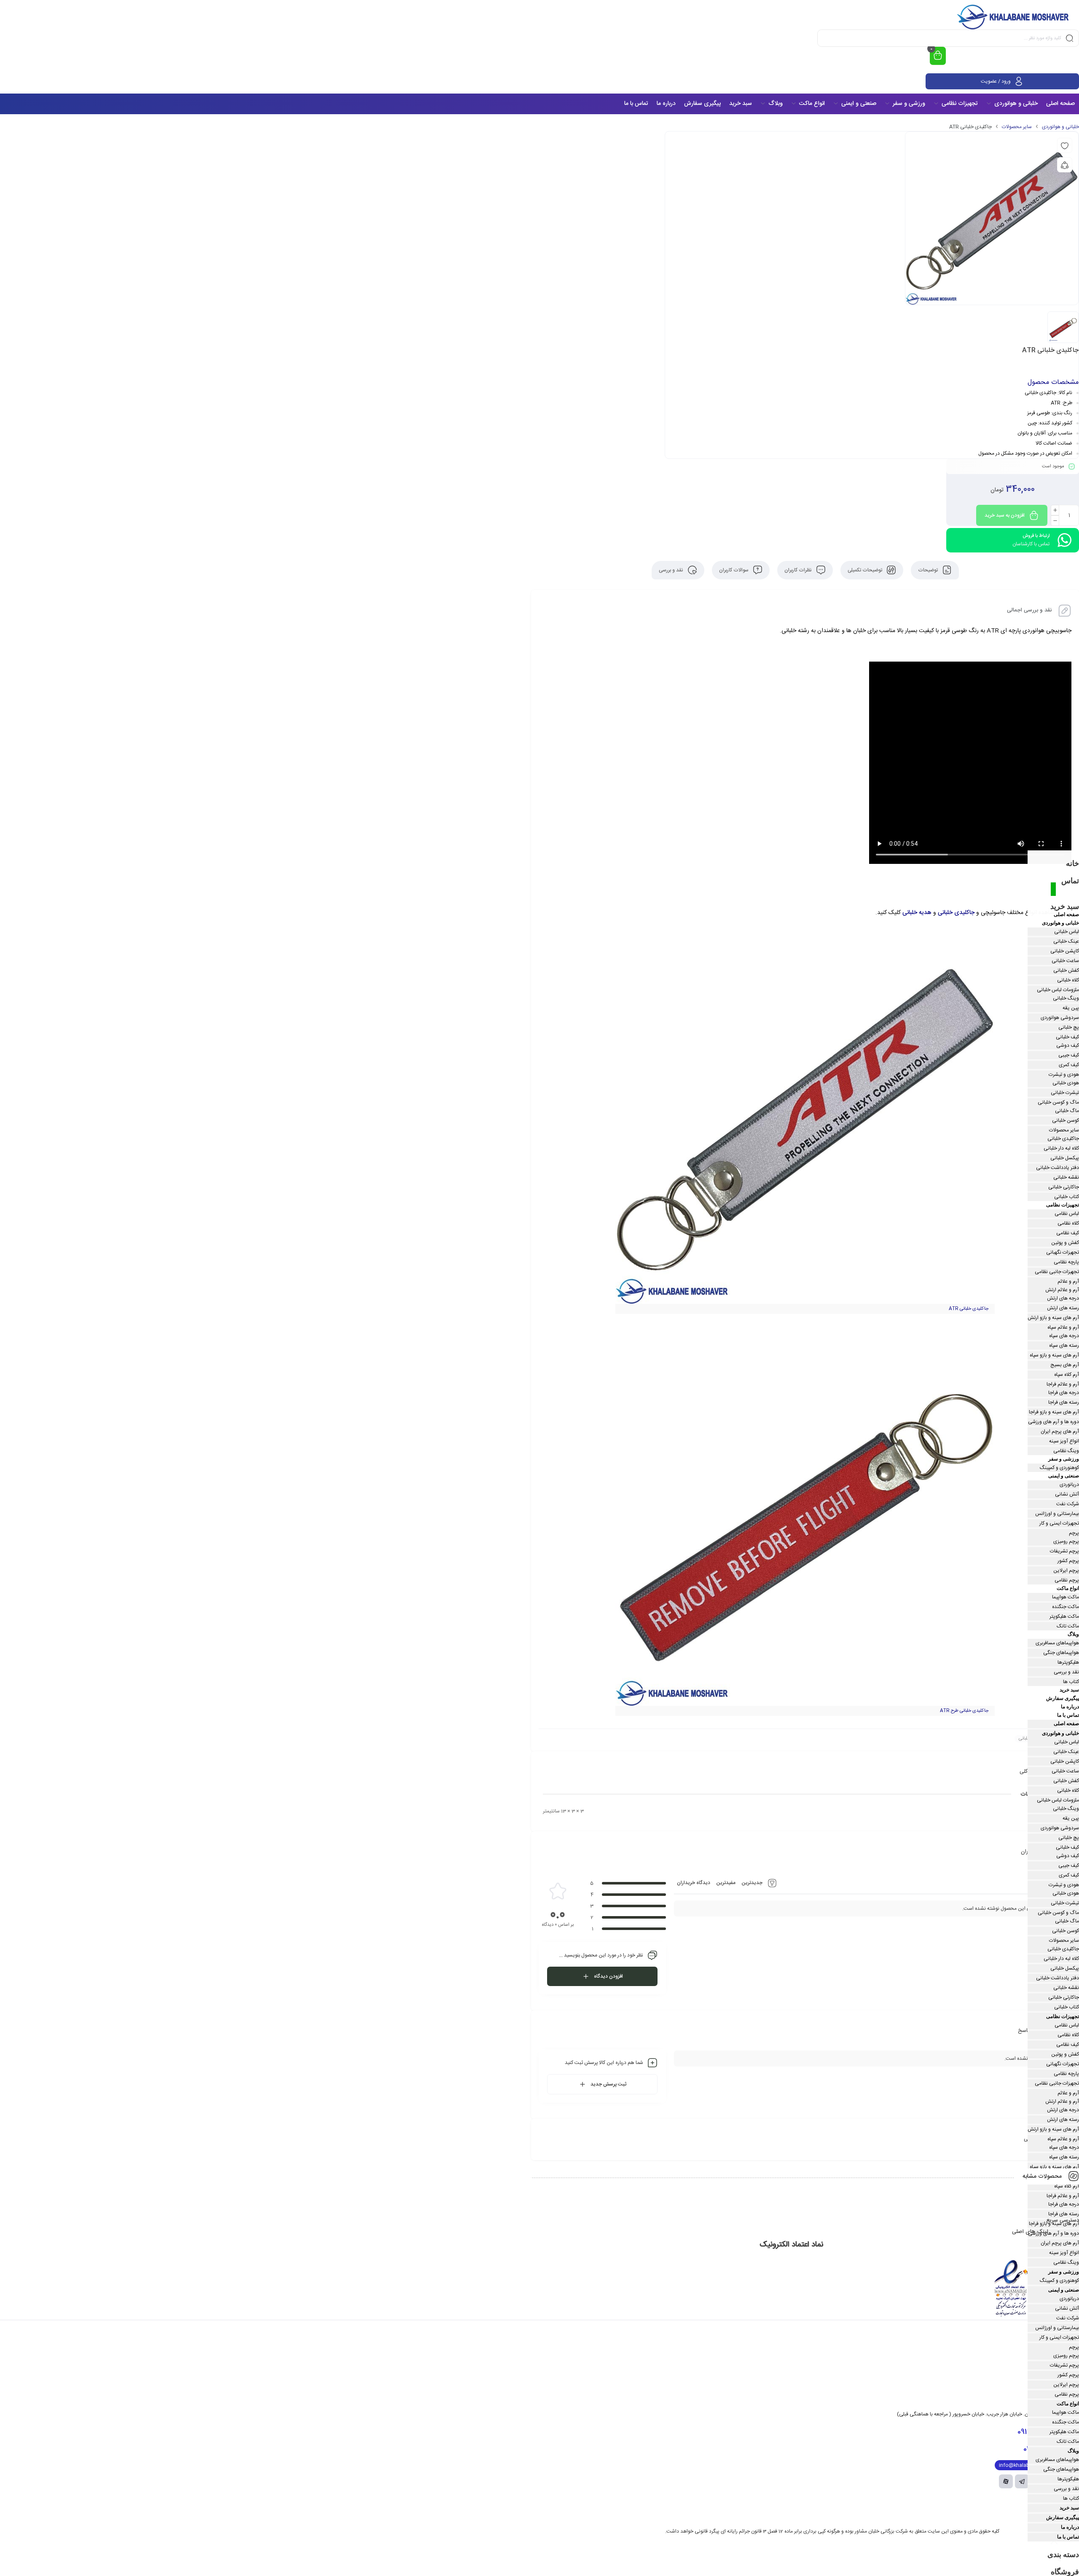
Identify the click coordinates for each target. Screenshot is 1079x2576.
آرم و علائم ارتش (1062, 1290)
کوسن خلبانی (1066, 1120)
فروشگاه (1065, 2572)
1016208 (1043, 2449)
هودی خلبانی (1066, 1083)
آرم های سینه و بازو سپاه (1054, 1355)
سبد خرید (1065, 906)
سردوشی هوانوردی (1060, 1018)
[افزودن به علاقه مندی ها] (1065, 145)
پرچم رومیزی (1066, 1541)
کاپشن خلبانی (1065, 951)
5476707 (1040, 2432)
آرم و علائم (1068, 1281)
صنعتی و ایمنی (1064, 1476)
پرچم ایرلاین (1066, 1571)
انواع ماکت (1068, 1588)
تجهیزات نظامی (1063, 1205)
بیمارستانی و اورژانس (1057, 1514)
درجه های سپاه (1064, 1336)
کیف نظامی (1068, 1233)
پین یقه (1071, 1008)
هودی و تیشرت (1064, 1075)
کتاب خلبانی (1067, 1197)
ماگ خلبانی (1067, 1111)
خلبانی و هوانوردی (1060, 127)
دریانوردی (1069, 1485)
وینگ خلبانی (1066, 998)
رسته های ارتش (1063, 1308)
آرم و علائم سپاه (1063, 1327)
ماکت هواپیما (1066, 1597)
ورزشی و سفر (1064, 1459)
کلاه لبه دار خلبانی (1061, 1148)
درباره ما (1070, 1707)
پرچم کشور (1068, 1561)
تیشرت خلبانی (1065, 1093)
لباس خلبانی (1067, 932)
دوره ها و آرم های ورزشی (1054, 1422)
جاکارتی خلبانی (1064, 1187)
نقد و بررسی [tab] (672, 570)
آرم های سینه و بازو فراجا (1054, 1412)
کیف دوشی (1068, 1045)
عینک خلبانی (1066, 941)
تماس (1070, 881)
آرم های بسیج (1065, 1365)
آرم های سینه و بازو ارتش (1053, 1318)
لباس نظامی (1067, 1214)
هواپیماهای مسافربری (1057, 1643)
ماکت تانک (1068, 1626)
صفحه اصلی (1066, 914)
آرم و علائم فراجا (1063, 1384)
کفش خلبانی (1066, 970)
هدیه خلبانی (917, 913)
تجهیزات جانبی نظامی (1057, 1272)
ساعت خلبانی (1065, 961)
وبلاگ (1073, 1634)
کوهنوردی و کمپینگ (1059, 1468)
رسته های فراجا (1064, 1402)
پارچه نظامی (1066, 1262)
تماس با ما (1068, 1715)
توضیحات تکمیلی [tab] (866, 570)
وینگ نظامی (1066, 1451)
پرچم (1074, 1533)
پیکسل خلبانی (1065, 1158)
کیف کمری (1069, 1065)
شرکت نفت (1068, 1504)
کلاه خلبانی (1068, 980)
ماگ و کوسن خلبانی (1058, 1102)
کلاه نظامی (1068, 1223)
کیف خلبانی (1067, 1037)
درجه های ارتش (1063, 1298)
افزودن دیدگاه (608, 1976)
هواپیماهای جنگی (1061, 1653)
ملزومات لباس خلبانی (1058, 990)
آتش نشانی (1067, 1494)
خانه (1072, 863)
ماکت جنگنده (1066, 1607)
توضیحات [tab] (929, 570)
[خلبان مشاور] (1015, 17)
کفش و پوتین (1065, 1243)
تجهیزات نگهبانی (1063, 1252)
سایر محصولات (1017, 127)
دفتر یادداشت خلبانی (1058, 1168)
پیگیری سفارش (1063, 1698)
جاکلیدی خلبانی (956, 913)
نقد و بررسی (1066, 1672)
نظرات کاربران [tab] (799, 570)
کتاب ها (1071, 1682)
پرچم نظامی (1067, 1580)
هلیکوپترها (1068, 1662)
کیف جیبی (1069, 1055)
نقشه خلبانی (1066, 1177)
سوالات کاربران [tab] (734, 570)
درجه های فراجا (1064, 1393)
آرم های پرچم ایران (1060, 1431)
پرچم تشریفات (1064, 1551)
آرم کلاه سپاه (1067, 1375)
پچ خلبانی (1069, 1027)
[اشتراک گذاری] (1065, 165)
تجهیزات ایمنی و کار (1059, 1523)
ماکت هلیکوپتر (1064, 1616)
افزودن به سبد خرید (1005, 515)
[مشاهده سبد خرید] (938, 56)
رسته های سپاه (1064, 1346)
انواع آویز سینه (1064, 1441)
